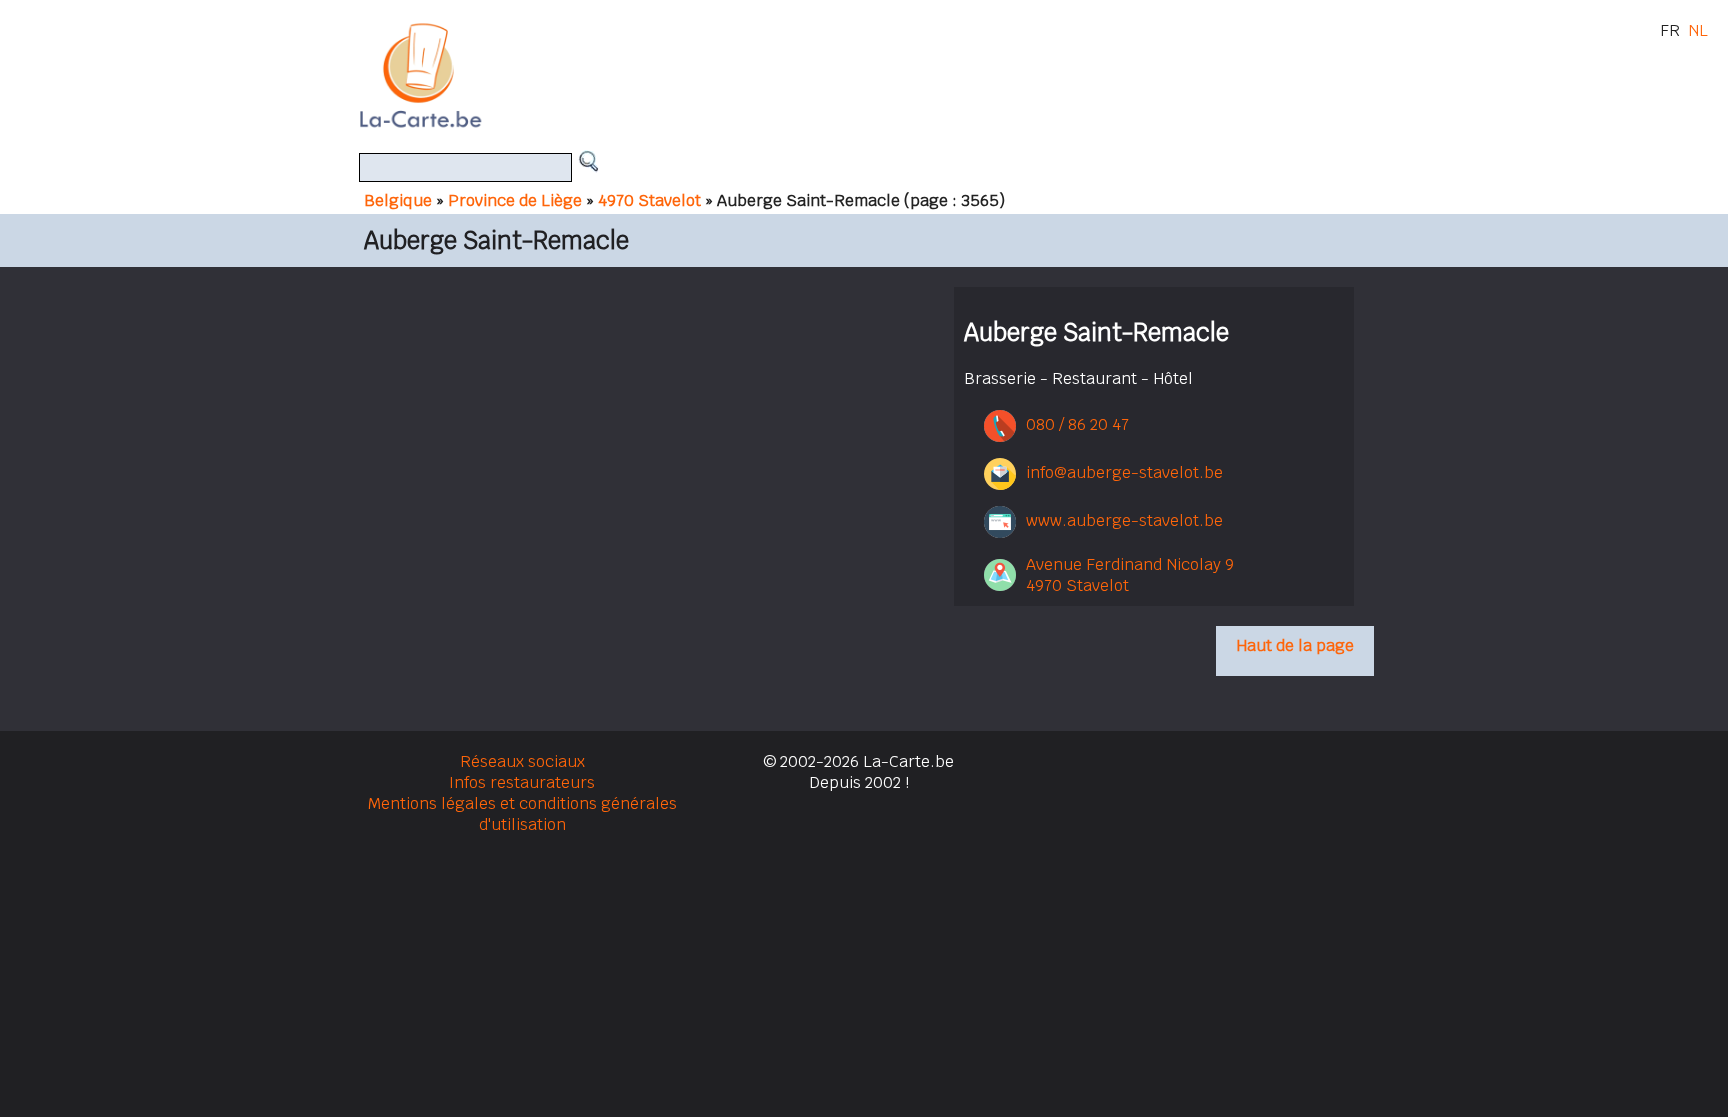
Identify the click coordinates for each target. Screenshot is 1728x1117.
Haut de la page (1295, 645)
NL (1698, 30)
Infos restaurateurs (522, 782)
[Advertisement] (887, 75)
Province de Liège (515, 200)
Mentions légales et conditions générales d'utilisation (522, 814)
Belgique (398, 200)
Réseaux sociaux (522, 761)
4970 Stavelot (649, 200)
